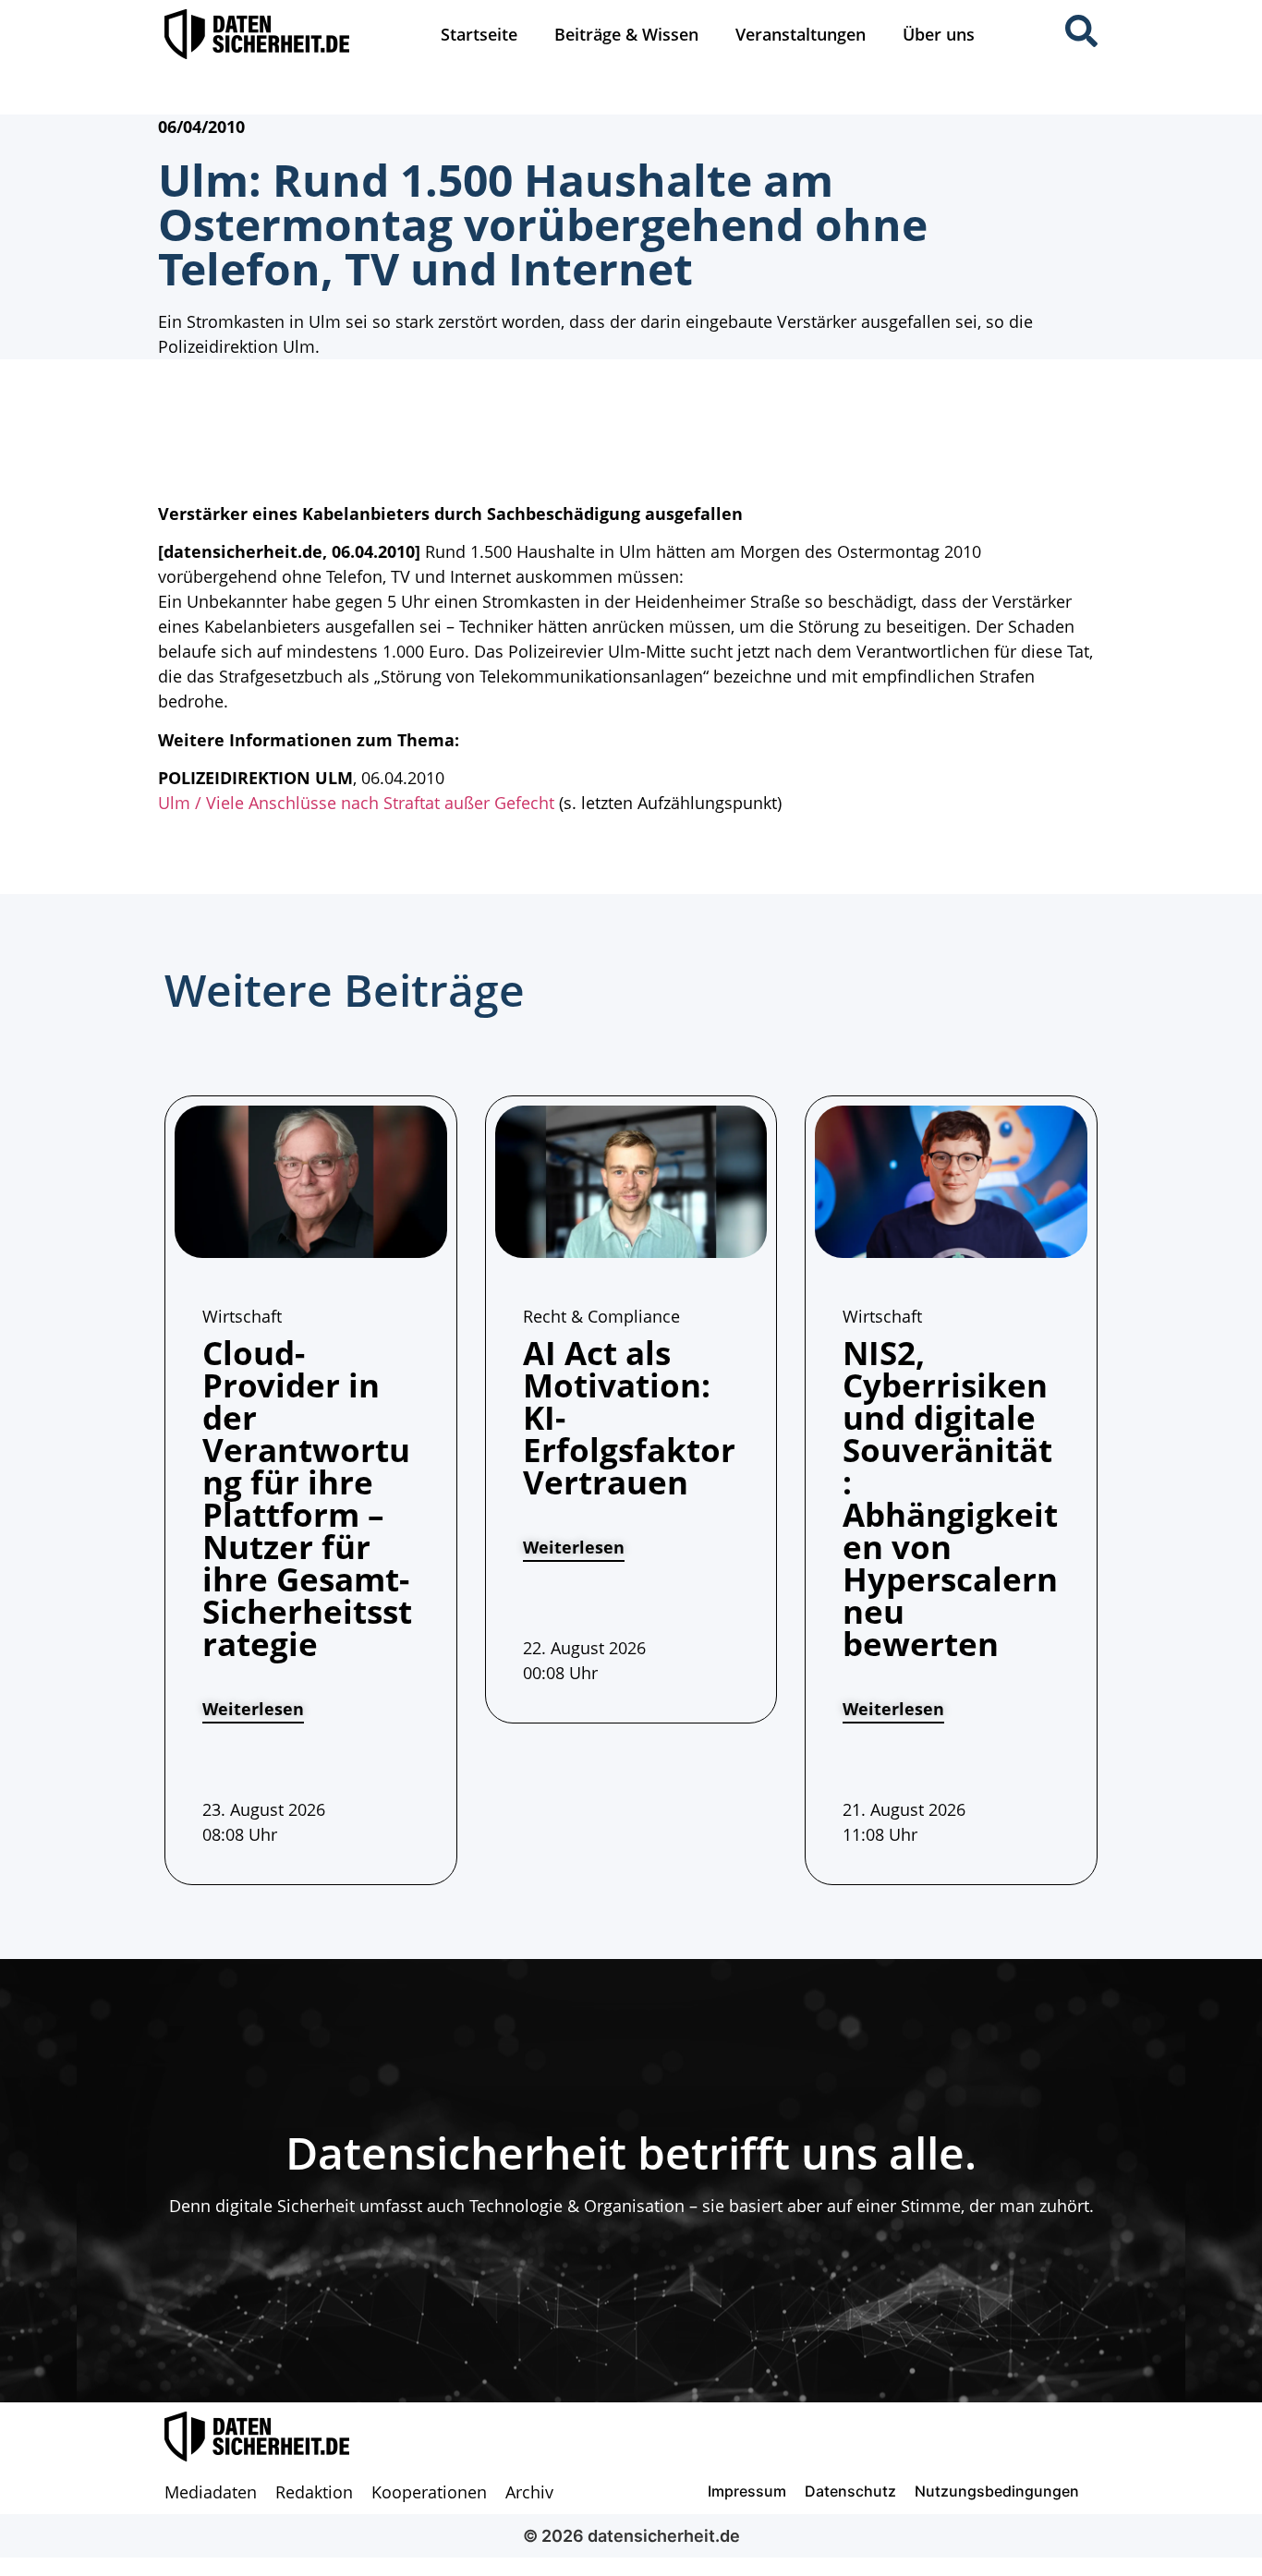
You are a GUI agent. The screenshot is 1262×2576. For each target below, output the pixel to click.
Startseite (479, 34)
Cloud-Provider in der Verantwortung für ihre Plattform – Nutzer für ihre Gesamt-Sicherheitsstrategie (307, 1498)
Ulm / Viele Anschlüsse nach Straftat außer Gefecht (356, 803)
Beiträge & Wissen (626, 34)
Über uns (939, 34)
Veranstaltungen (801, 34)
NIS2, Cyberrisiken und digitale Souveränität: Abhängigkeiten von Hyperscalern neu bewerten (950, 1498)
